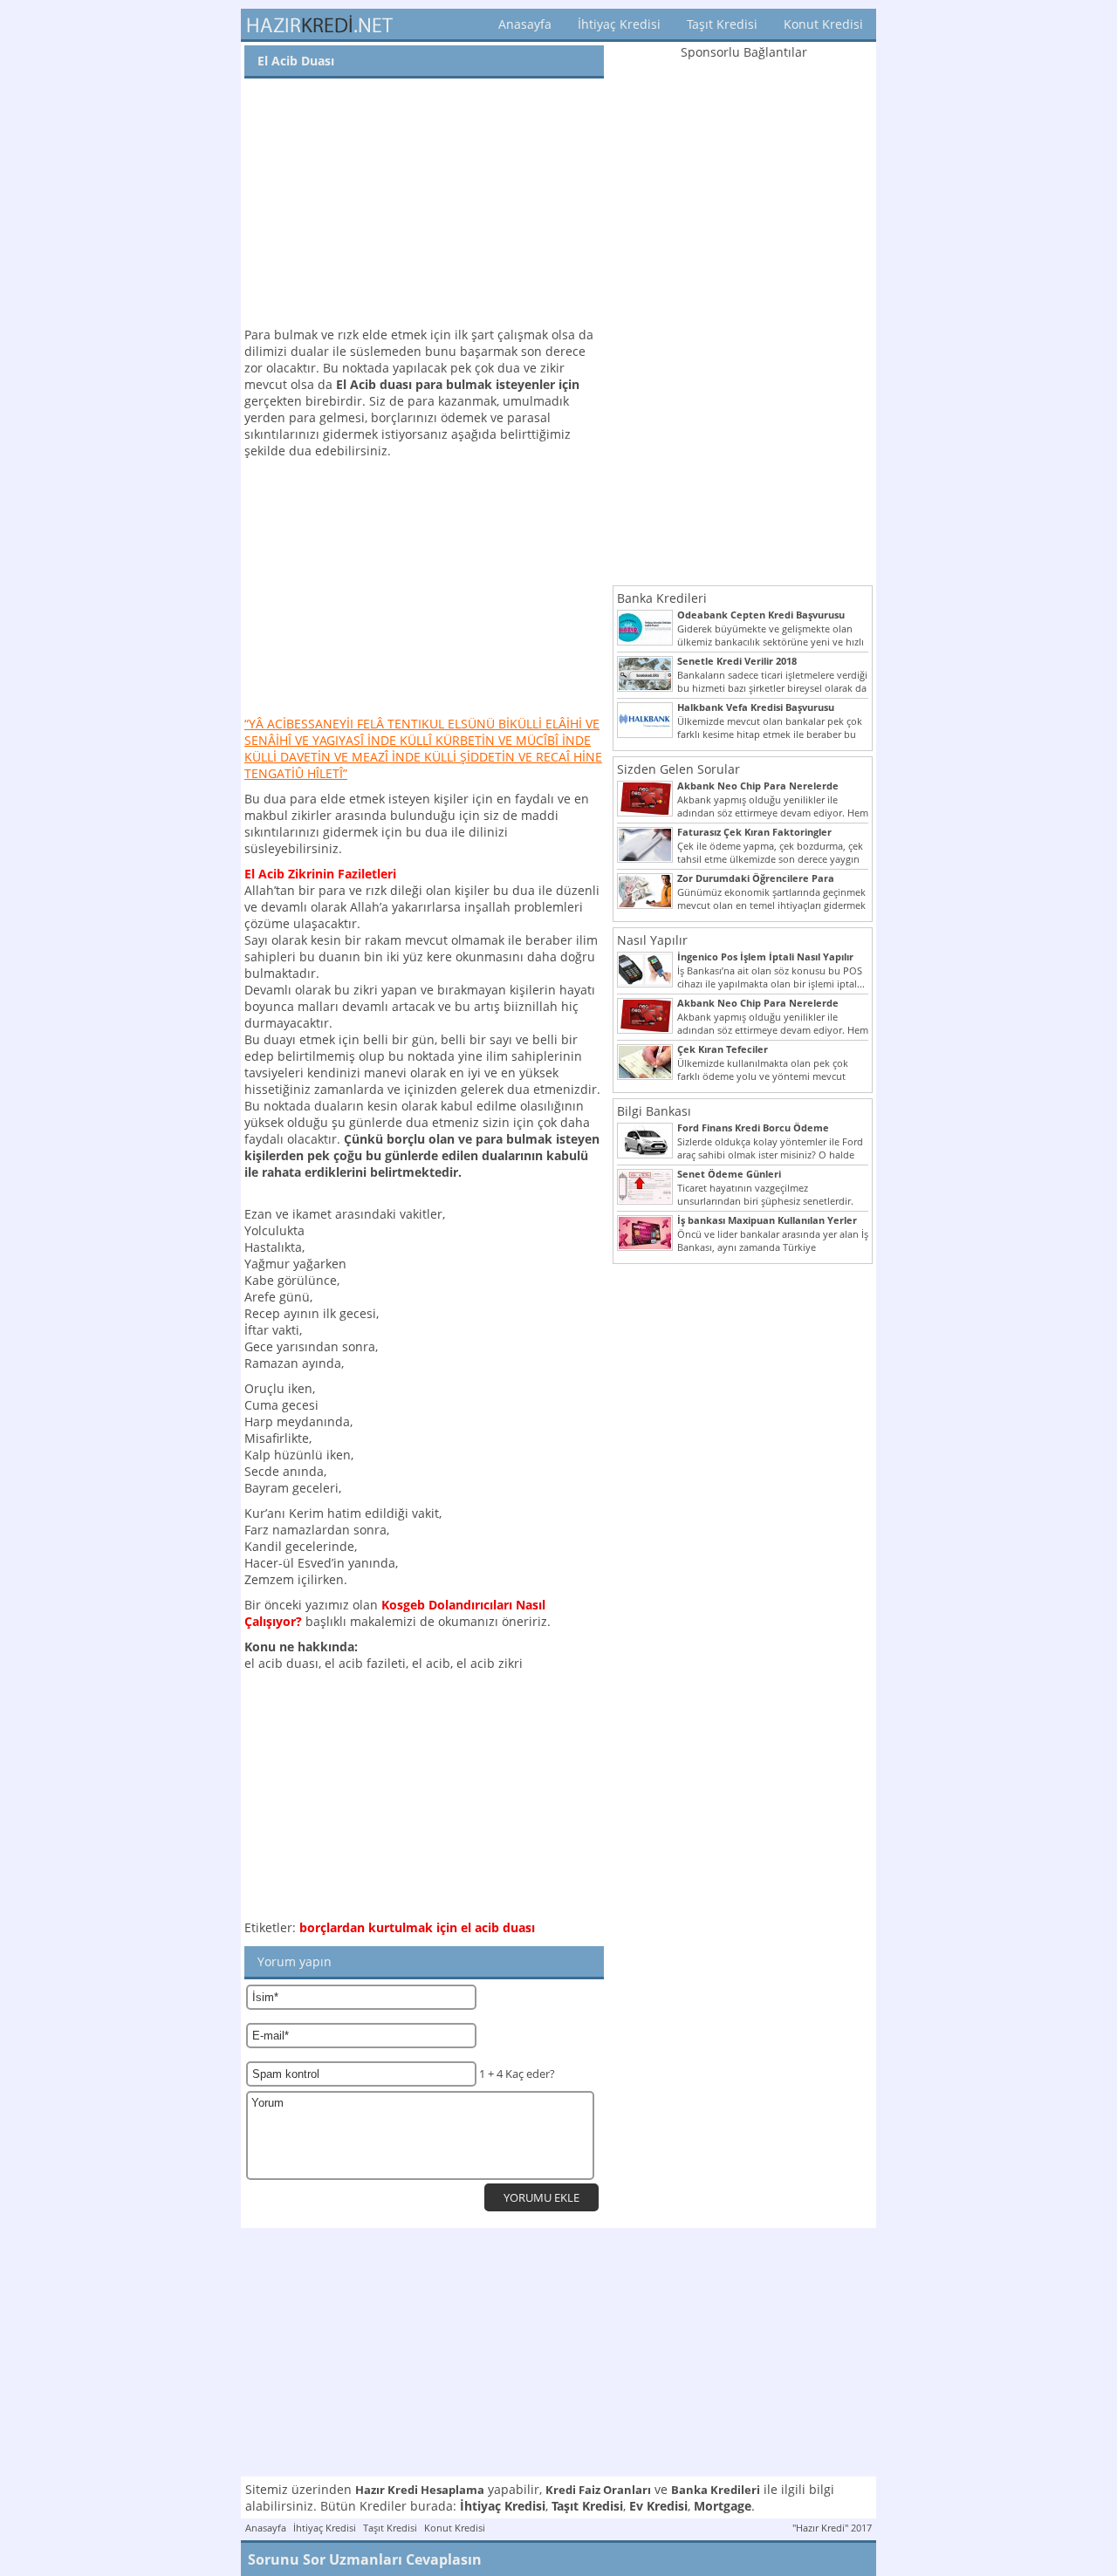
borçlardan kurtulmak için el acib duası (417, 1927)
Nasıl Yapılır (652, 940)
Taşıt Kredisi (722, 24)
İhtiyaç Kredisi (619, 24)
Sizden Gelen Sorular (678, 769)
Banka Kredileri (662, 598)
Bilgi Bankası (654, 1111)
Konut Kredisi (823, 24)
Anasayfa (525, 24)
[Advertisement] (424, 204)
